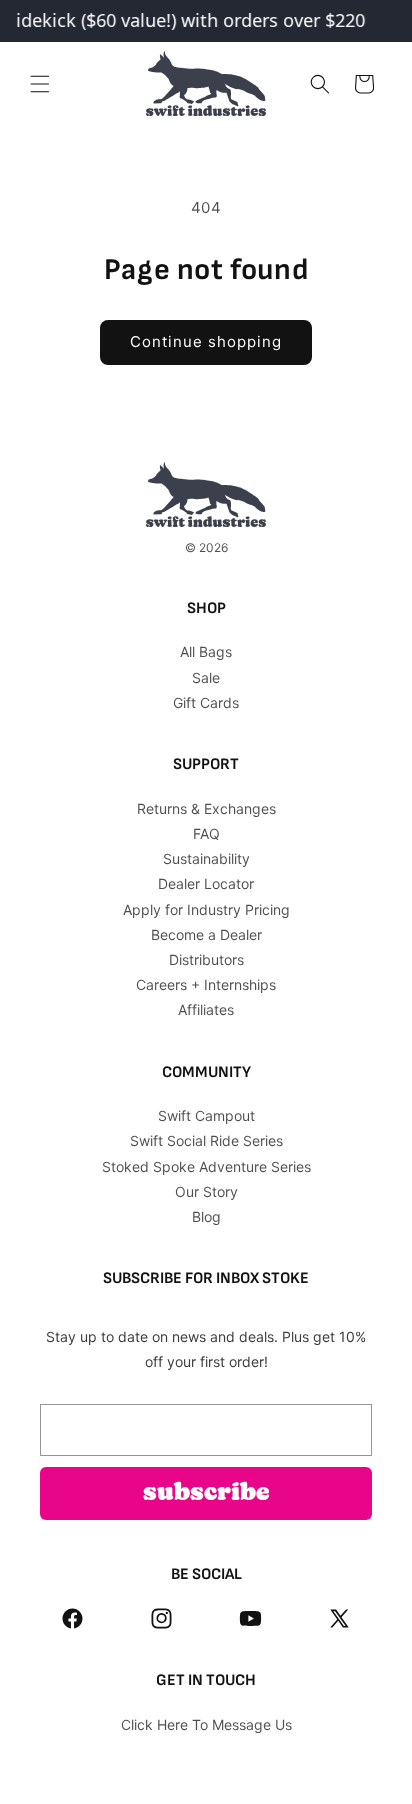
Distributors (206, 959)
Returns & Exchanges (206, 808)
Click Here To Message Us (206, 1724)
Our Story (206, 1191)
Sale (206, 677)
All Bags (206, 651)
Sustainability (206, 858)
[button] (40, 84)
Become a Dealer (206, 934)
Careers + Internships (206, 984)
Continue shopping (206, 341)
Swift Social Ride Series (206, 1140)
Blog (206, 1216)
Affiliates (206, 1009)
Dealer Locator (206, 883)
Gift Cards (206, 702)
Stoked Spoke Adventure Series (206, 1166)
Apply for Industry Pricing (206, 909)
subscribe (206, 1494)
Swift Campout (206, 1115)
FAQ (206, 833)
